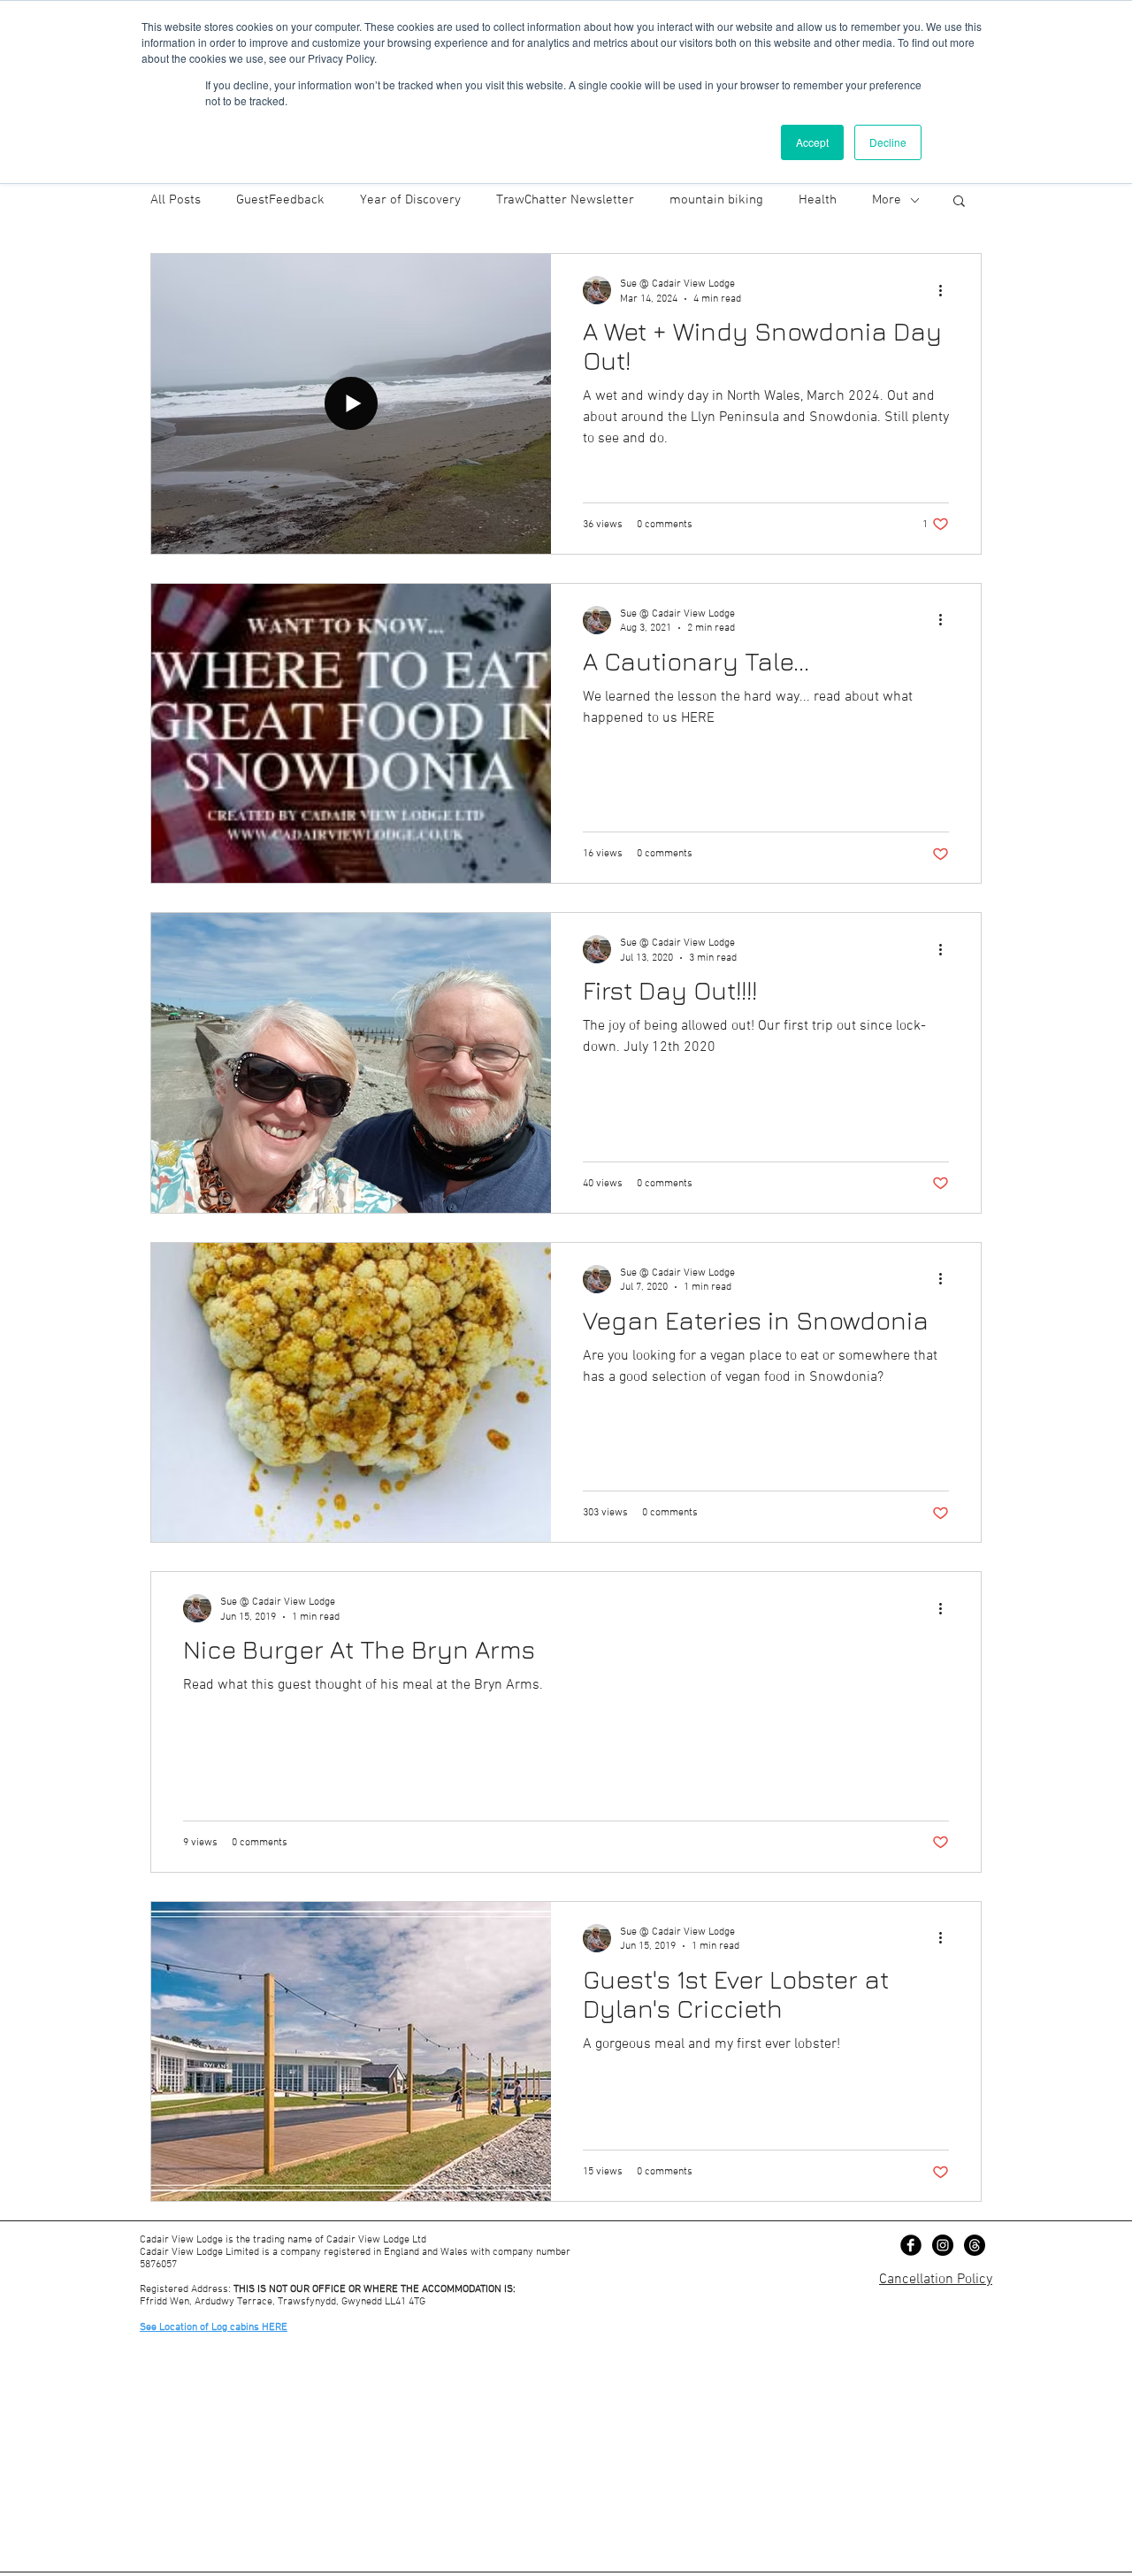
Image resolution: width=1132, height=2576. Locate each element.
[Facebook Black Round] (911, 2245)
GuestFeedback (280, 200)
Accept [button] (812, 142)
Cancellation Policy (936, 2280)
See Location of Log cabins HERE (214, 2327)
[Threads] (975, 2245)
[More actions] (946, 290)
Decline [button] (888, 142)
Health (818, 200)
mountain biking (716, 200)
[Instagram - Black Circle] (943, 2245)
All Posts (176, 200)
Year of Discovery (410, 200)
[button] (959, 202)
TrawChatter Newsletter (565, 200)
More (887, 200)
